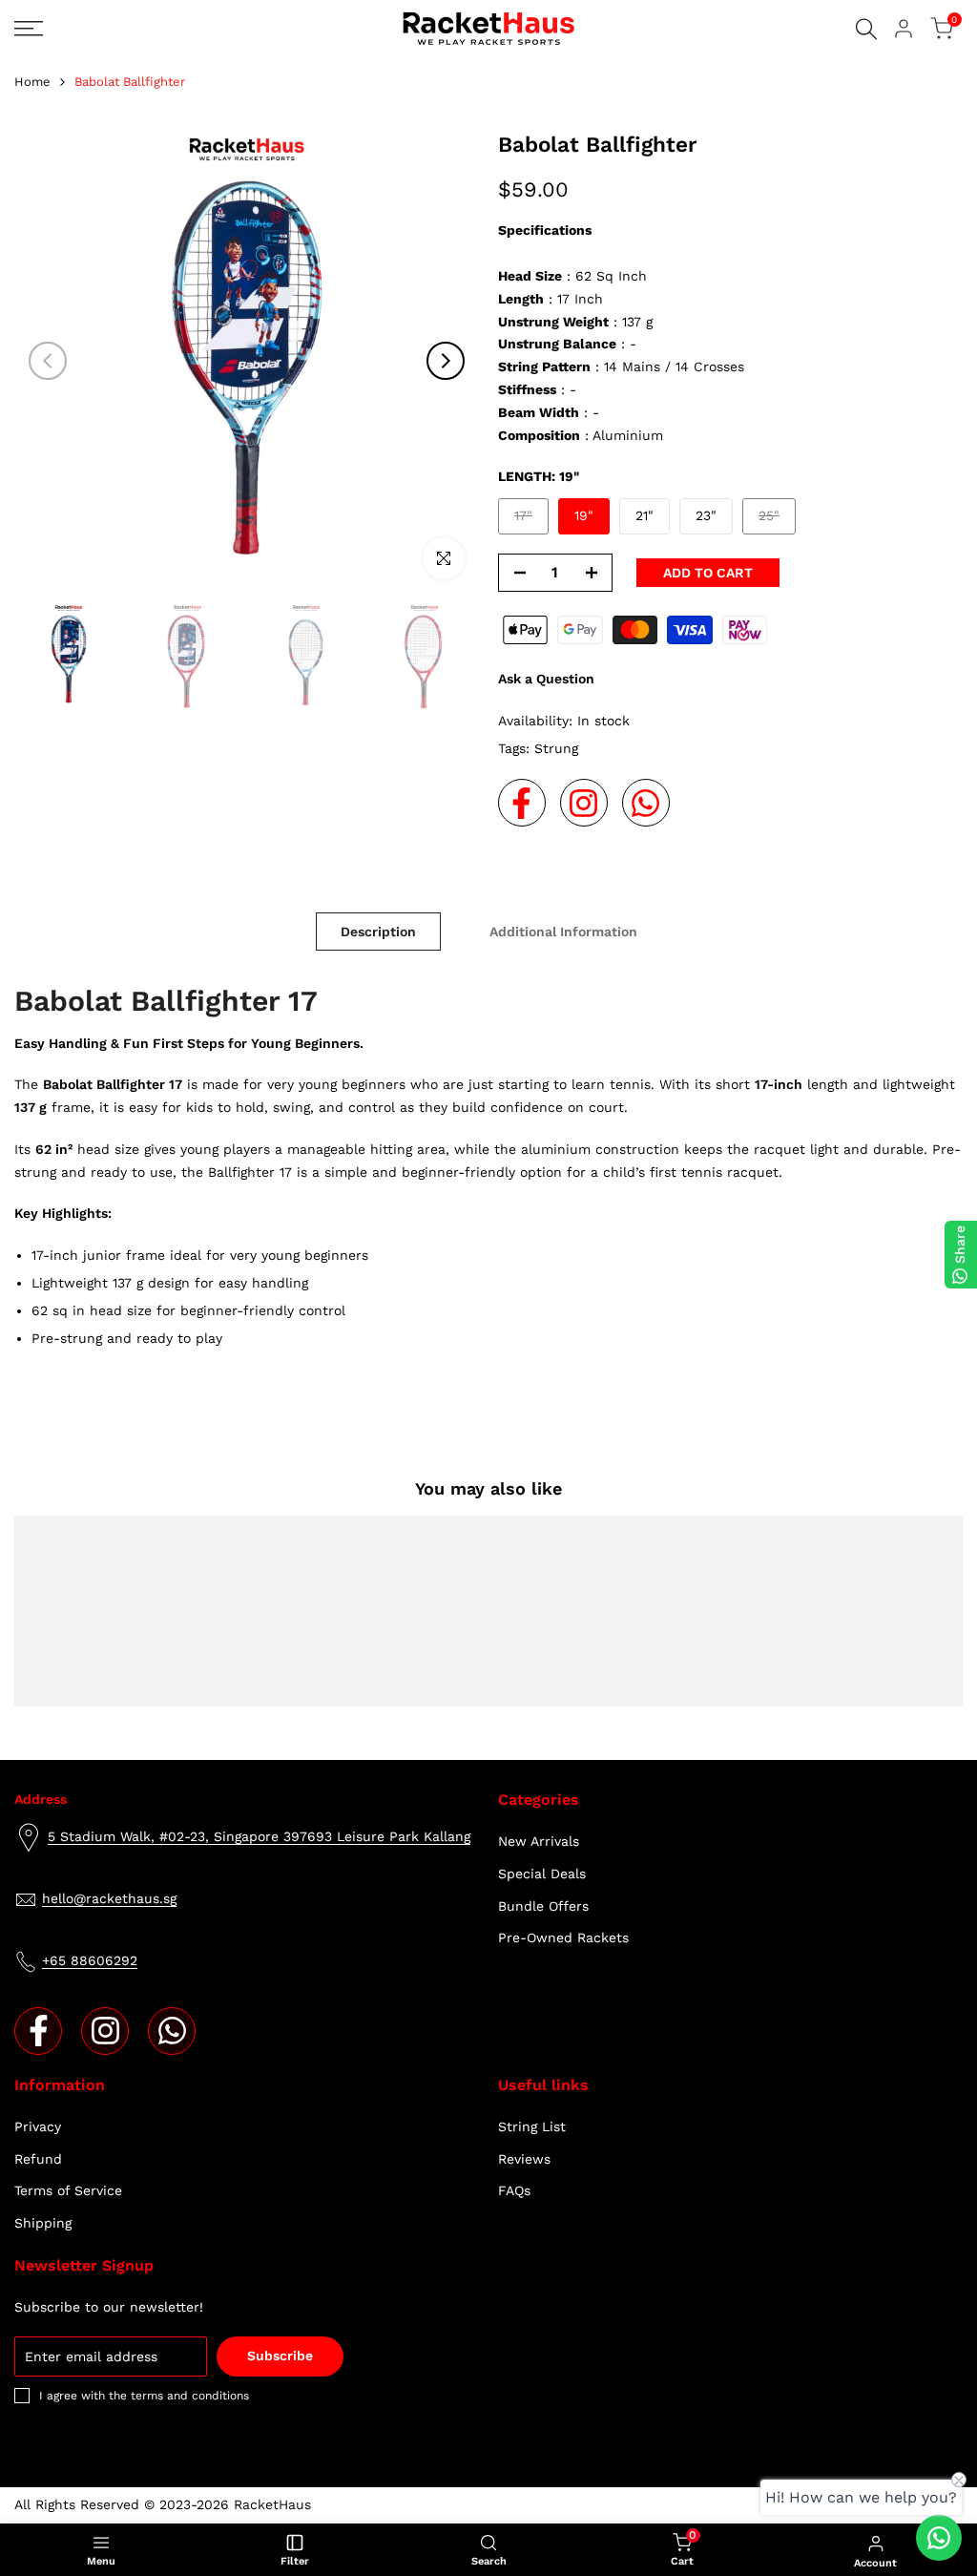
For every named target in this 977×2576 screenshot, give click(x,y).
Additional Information (563, 932)
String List (532, 2126)
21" (644, 515)
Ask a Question (546, 679)
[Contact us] (939, 2538)
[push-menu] (29, 29)
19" (584, 515)
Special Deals (542, 1874)
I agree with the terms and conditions (144, 2396)
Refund (38, 2159)
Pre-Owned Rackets (563, 1937)
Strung (556, 748)
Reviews (524, 2159)
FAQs (514, 2190)
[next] (446, 361)
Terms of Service (68, 2190)
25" (777, 521)
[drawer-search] (866, 29)
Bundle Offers (543, 1906)
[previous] (48, 361)
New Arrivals (539, 1841)
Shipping (43, 2223)
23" (706, 515)
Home (32, 82)
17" (531, 521)
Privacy (38, 2126)
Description (378, 932)
